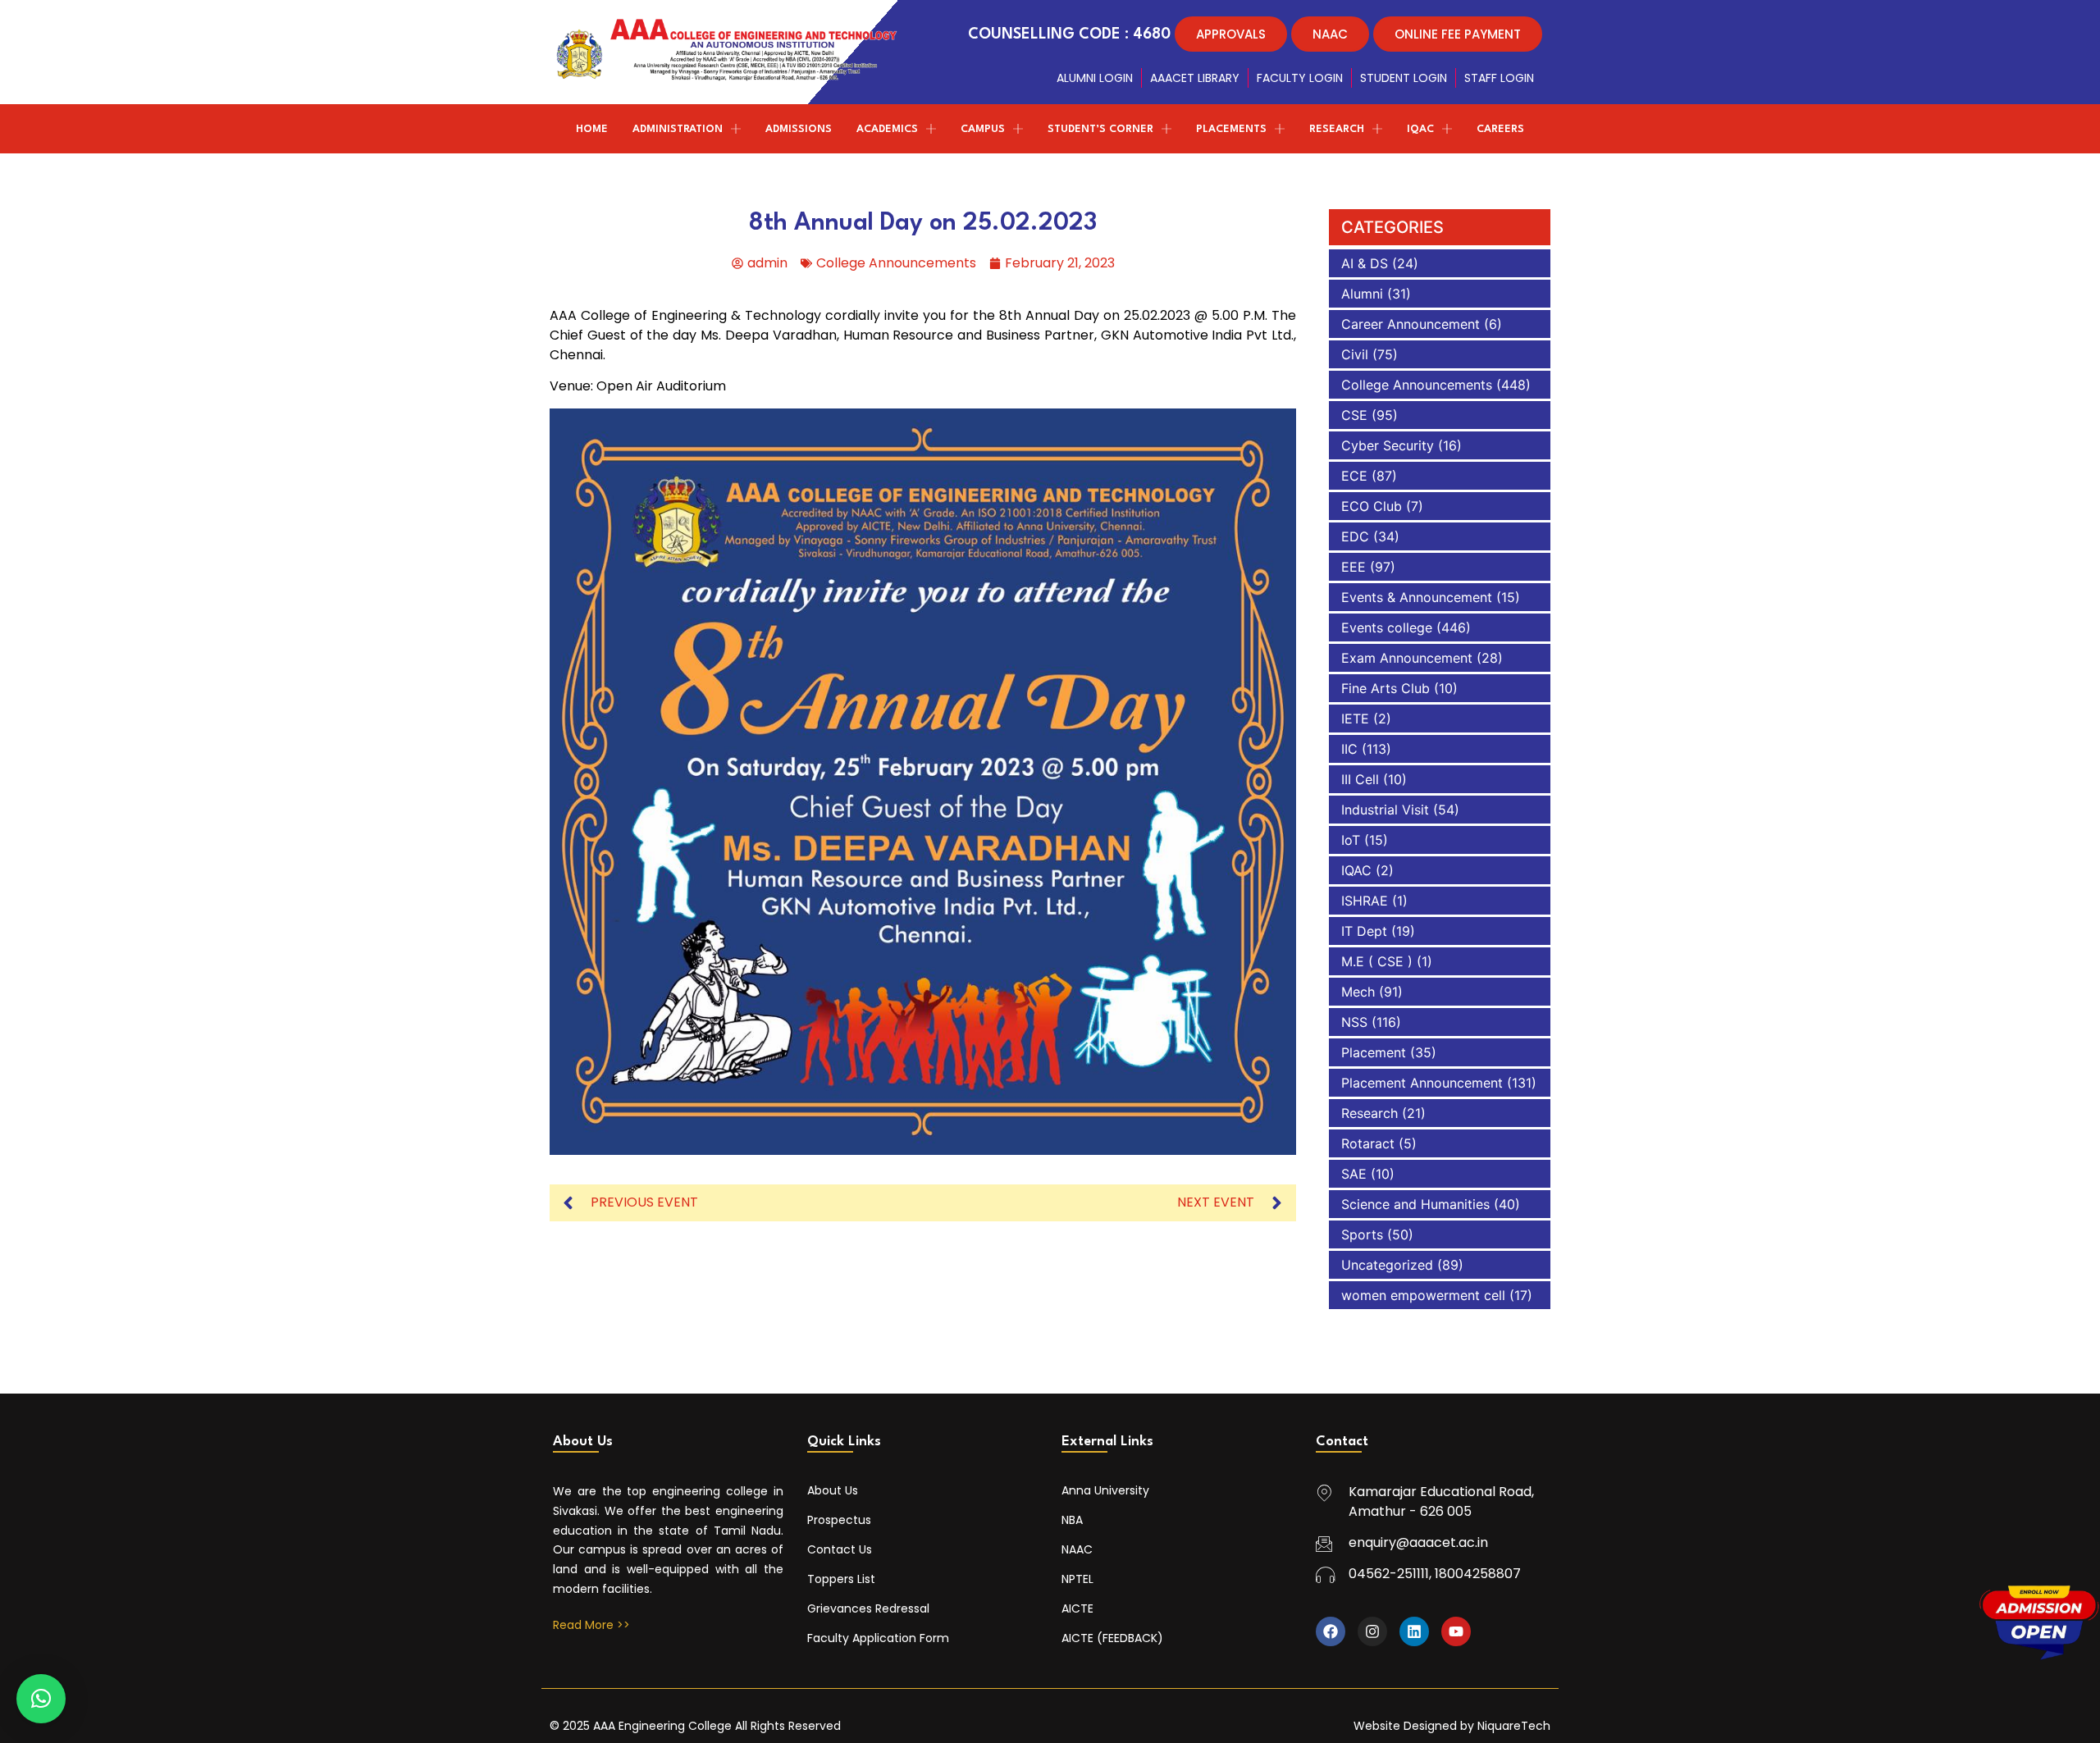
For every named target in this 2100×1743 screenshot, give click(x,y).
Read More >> (591, 1625)
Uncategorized (1387, 1265)
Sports (1362, 1234)
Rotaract (1368, 1143)
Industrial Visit (1385, 810)
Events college (1387, 627)
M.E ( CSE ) (1377, 961)
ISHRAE (1365, 901)
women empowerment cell (1423, 1295)
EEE (1354, 567)
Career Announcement (1411, 324)
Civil (1355, 354)
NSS (1354, 1022)
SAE (1354, 1174)
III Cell (1360, 779)
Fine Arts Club (1386, 688)
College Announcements (896, 263)
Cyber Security (1388, 445)
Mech (1358, 992)
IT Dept (1364, 931)
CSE (1354, 415)
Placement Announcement (1422, 1083)
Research (1370, 1113)
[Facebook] (1331, 1631)
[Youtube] (1456, 1631)
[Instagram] (1372, 1631)
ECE (1354, 476)
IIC (1349, 749)
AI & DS (1365, 263)
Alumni (1362, 294)
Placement (1374, 1052)
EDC (1355, 536)
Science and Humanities (1415, 1204)
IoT (1351, 840)
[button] (41, 1699)
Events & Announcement (1417, 597)
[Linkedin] (1414, 1631)
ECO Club (1372, 506)
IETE (1355, 719)
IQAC (1356, 870)
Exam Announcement (1407, 658)
